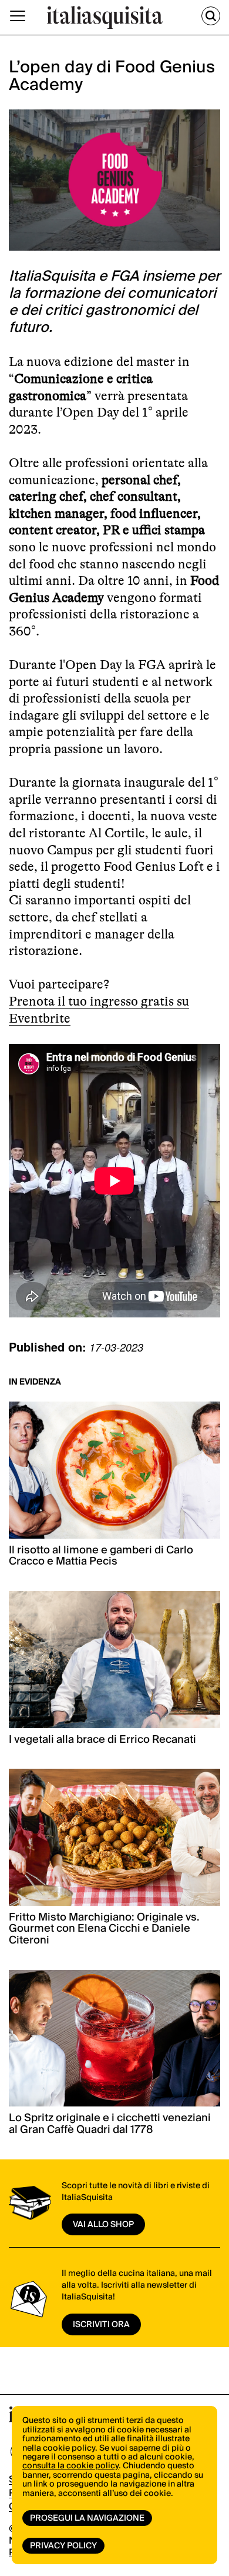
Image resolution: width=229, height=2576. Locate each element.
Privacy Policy (63, 2546)
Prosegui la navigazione (87, 2518)
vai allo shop (103, 2225)
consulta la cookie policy (70, 2466)
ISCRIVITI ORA (101, 2325)
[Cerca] (211, 16)
